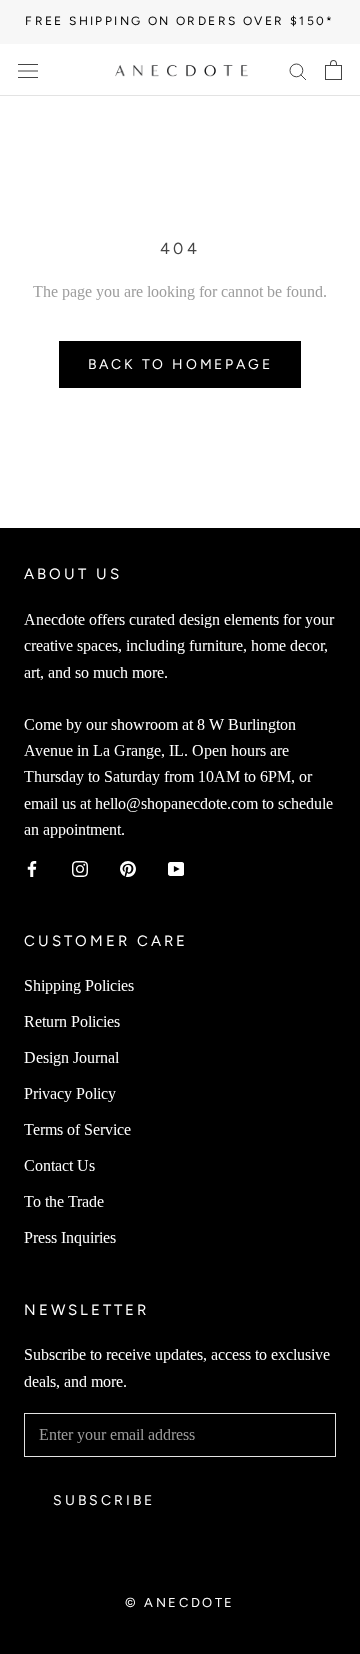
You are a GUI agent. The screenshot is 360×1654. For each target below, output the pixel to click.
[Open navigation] (28, 70)
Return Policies (72, 1021)
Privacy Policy (70, 1093)
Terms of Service (77, 1129)
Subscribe (104, 1500)
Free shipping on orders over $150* (180, 21)
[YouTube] (176, 867)
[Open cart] (333, 70)
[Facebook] (32, 867)
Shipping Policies (79, 985)
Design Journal (71, 1057)
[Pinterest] (128, 867)
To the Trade (64, 1201)
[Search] (298, 70)
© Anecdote (180, 1602)
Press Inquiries (70, 1237)
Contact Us (59, 1165)
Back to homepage (180, 364)
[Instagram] (80, 867)
